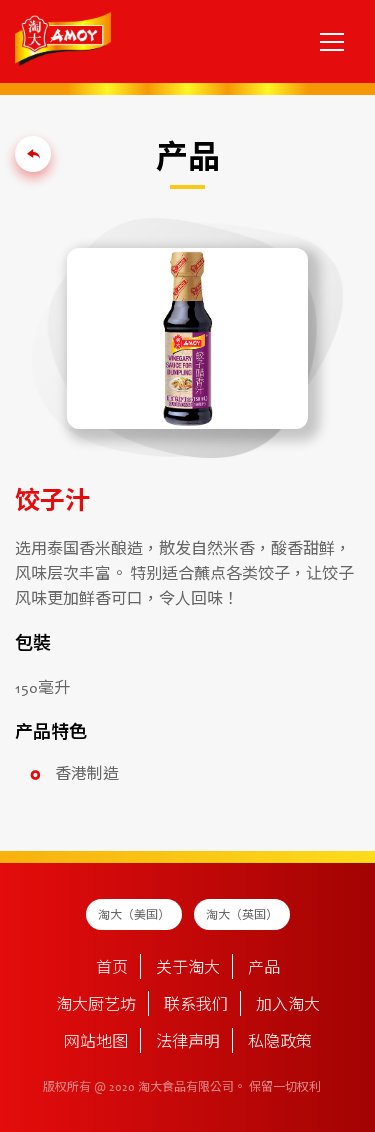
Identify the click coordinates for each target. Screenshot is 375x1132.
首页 (112, 969)
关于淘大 (188, 969)
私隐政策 (280, 1043)
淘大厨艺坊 (96, 1006)
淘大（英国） (242, 916)
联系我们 (196, 1006)
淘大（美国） (134, 916)
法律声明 (188, 1043)
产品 (264, 969)
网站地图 (96, 1043)
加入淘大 (288, 1006)
